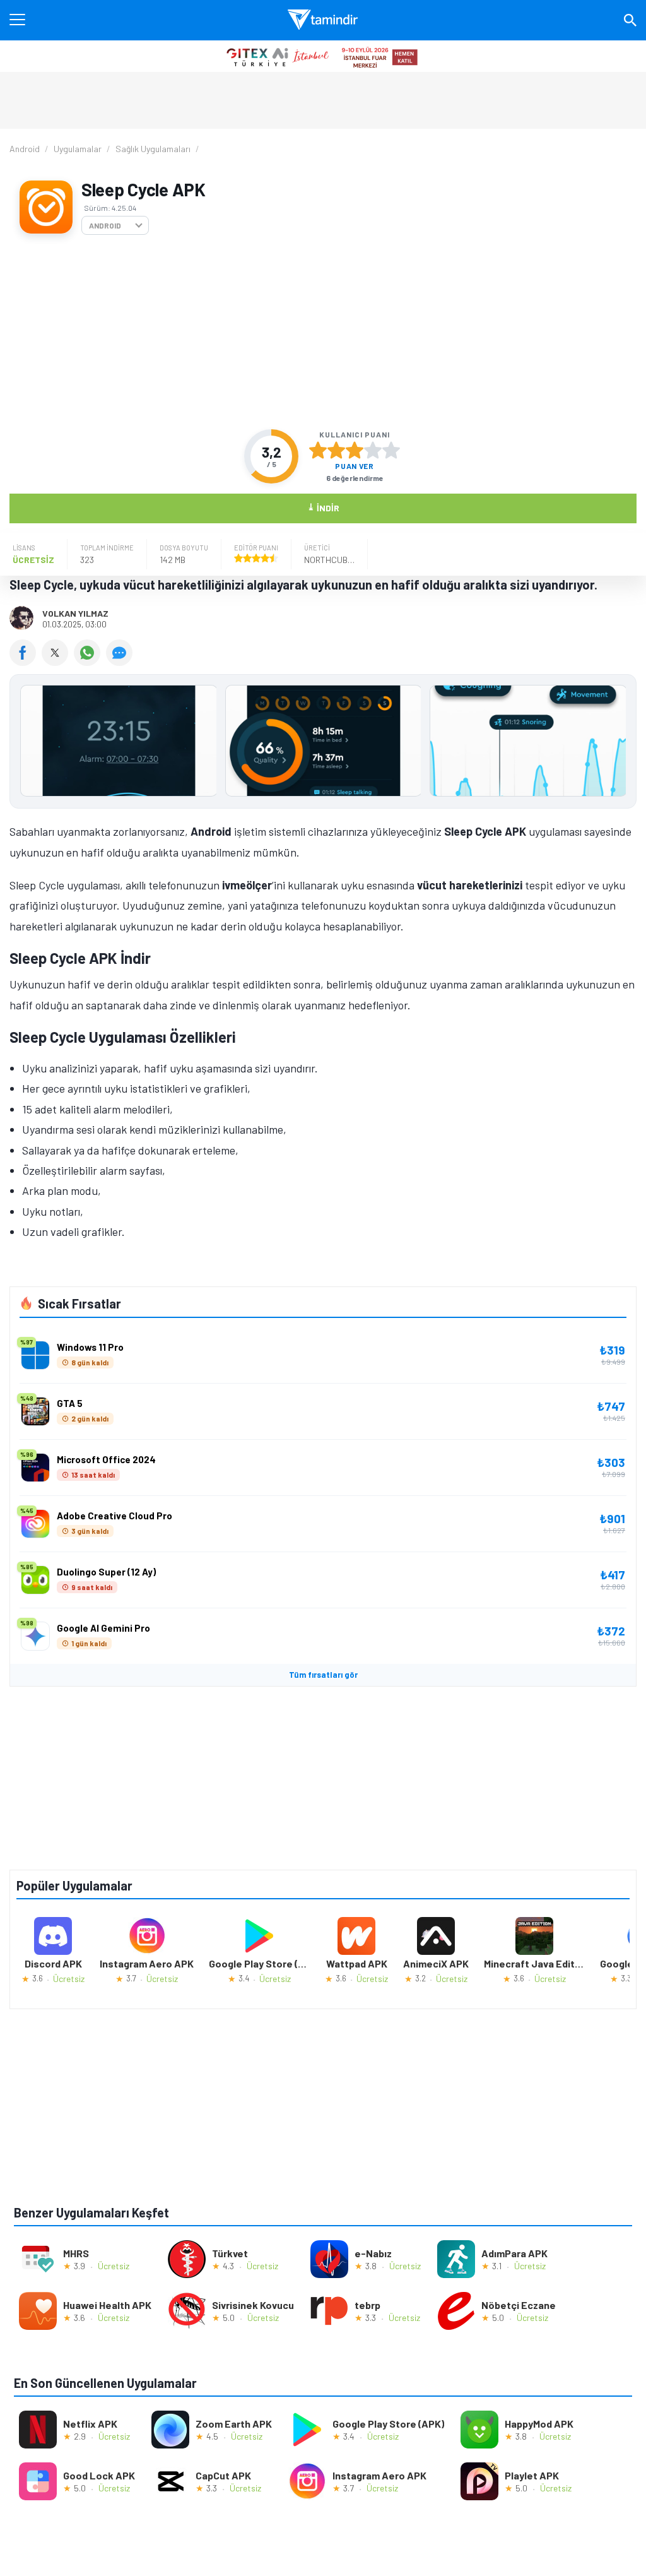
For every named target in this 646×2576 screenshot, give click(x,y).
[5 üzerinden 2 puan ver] (336, 450)
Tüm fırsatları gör (323, 1675)
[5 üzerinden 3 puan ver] (355, 450)
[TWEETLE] (58, 662)
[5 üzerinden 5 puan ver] (391, 450)
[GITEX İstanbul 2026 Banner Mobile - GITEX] (323, 56)
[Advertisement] (323, 332)
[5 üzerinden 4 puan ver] (373, 450)
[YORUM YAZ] (121, 662)
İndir (323, 507)
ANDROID (105, 225)
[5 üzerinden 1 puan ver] (318, 450)
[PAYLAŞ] (26, 662)
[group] (323, 744)
